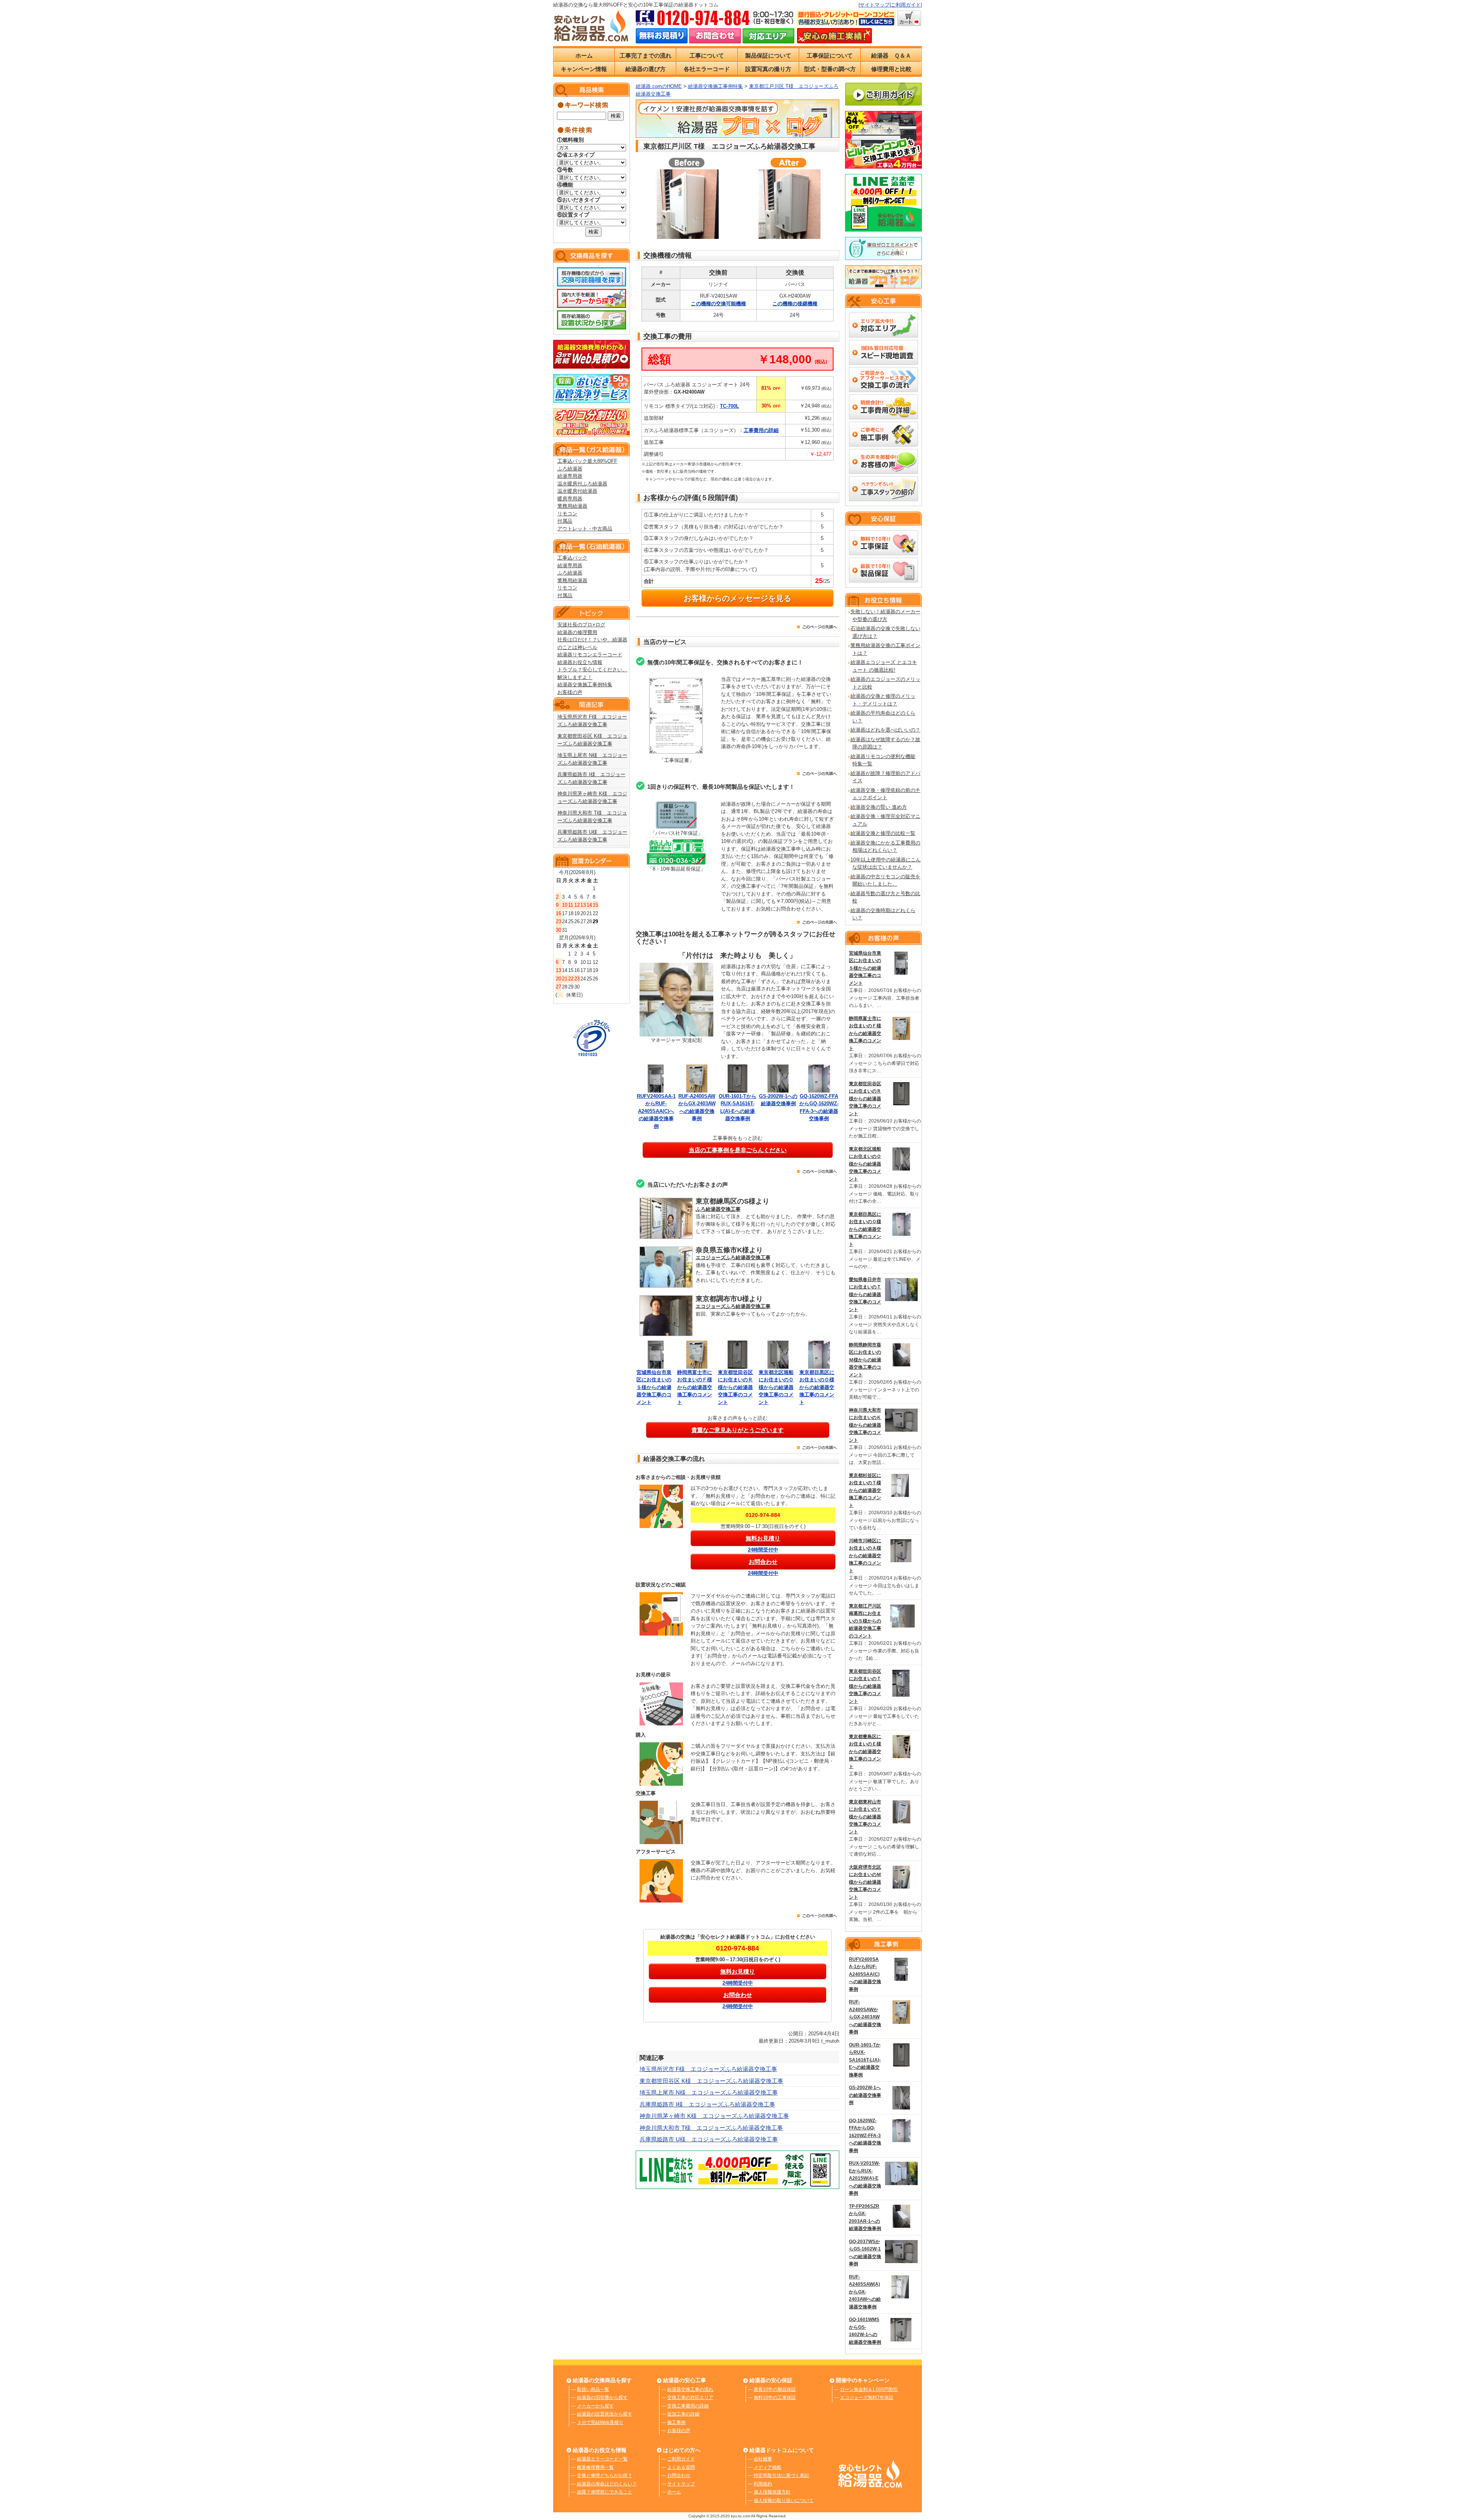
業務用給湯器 (572, 506)
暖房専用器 (570, 499)
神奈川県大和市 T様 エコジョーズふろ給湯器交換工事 (711, 2128)
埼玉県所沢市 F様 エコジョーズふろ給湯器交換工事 (708, 2069)
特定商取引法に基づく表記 (781, 2475)
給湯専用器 (570, 476)
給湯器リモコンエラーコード (590, 655)
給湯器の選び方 (646, 69)
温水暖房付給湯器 (577, 491)
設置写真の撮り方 (768, 69)
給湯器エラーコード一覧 (602, 2459)
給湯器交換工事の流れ (690, 2389)
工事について (707, 55)
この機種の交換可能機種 (718, 304)
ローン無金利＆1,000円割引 (869, 2389)
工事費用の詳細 (761, 430)
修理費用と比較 (891, 69)
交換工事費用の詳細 (688, 2406)
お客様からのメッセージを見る (737, 598)
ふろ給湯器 (570, 469)
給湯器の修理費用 (577, 632)
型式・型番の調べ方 (830, 69)
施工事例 (676, 2422)
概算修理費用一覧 (595, 2467)
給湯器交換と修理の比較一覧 (883, 833)
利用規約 (763, 2484)
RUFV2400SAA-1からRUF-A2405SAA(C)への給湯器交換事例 (656, 1111)
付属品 (565, 521)
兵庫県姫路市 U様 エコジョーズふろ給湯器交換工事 (709, 2139)
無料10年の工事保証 (775, 2397)
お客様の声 (570, 692)
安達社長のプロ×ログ (581, 625)
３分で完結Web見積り (600, 2422)
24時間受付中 (763, 1550)
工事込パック (572, 558)
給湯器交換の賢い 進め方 (879, 807)
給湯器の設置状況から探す (605, 2414)
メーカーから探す (595, 2406)
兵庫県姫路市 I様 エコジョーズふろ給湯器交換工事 (707, 2104)
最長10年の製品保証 (775, 2389)
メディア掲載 (767, 2467)
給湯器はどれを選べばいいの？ (885, 730)
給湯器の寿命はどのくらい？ (607, 2484)
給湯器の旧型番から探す (602, 2397)
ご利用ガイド (906, 5)
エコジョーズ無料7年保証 (867, 2397)
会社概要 (763, 2459)
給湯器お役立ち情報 (580, 662)
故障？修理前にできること (605, 2492)
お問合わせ (679, 2475)
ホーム (584, 55)
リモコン (567, 514)
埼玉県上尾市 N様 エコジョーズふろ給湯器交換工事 (709, 2092)
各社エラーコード (707, 69)
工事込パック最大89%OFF (587, 461)
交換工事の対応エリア (690, 2397)
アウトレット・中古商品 (585, 529)
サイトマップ (875, 5)
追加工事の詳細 (683, 2414)
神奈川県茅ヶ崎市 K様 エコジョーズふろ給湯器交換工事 (714, 2116)
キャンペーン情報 (584, 69)
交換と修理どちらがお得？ (605, 2475)
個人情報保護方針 (772, 2492)
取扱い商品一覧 (593, 2389)
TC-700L (729, 406)
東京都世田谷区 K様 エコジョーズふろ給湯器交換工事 (711, 2081)
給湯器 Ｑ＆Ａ (891, 55)
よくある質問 (681, 2467)
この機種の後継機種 (795, 304)
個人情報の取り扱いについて (784, 2500)
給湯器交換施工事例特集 (585, 685)
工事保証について (830, 55)
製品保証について (768, 55)
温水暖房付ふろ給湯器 (582, 484)
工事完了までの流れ (646, 55)
